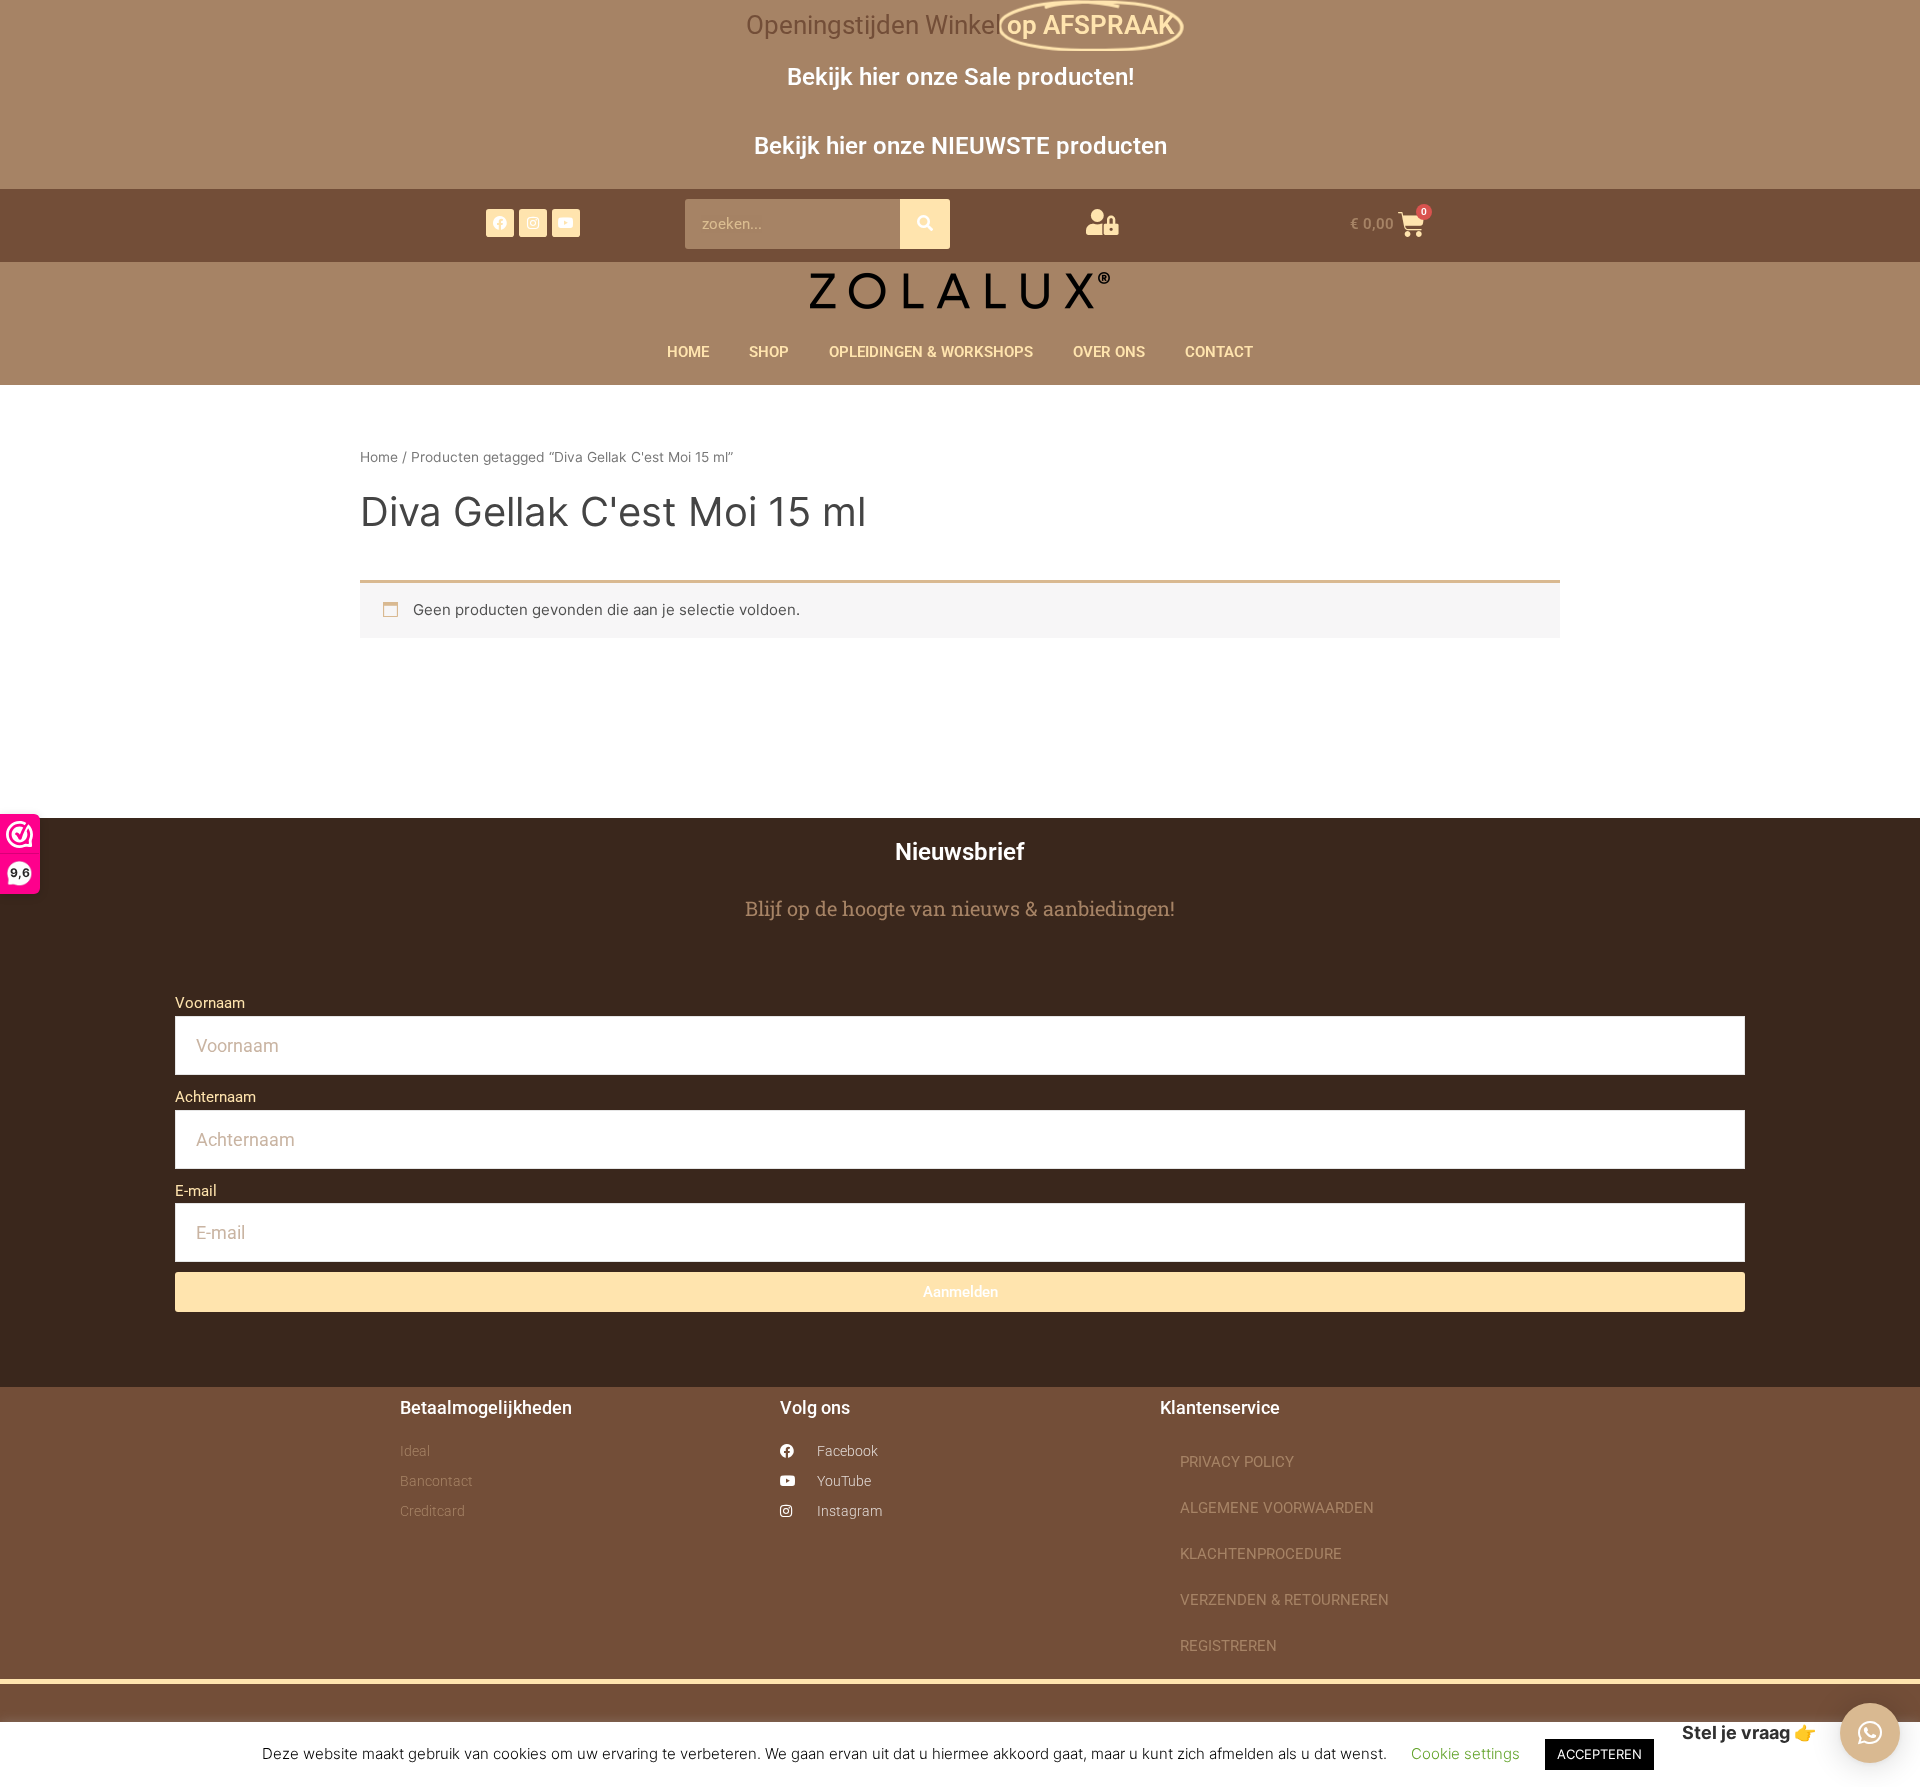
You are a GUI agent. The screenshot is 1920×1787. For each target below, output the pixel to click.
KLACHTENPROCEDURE (1261, 1554)
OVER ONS (1109, 352)
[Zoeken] (925, 224)
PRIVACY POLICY (1237, 1462)
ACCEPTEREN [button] (1599, 1754)
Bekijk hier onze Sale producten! (960, 76)
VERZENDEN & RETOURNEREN (1284, 1600)
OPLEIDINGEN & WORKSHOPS (931, 352)
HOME (688, 352)
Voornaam (210, 1003)
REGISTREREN (1228, 1646)
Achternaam (215, 1097)
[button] (1870, 1733)
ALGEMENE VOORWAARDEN (1277, 1508)
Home (379, 457)
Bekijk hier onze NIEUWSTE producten (960, 145)
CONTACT (1219, 352)
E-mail (196, 1191)
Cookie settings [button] (1465, 1753)
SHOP (769, 352)
